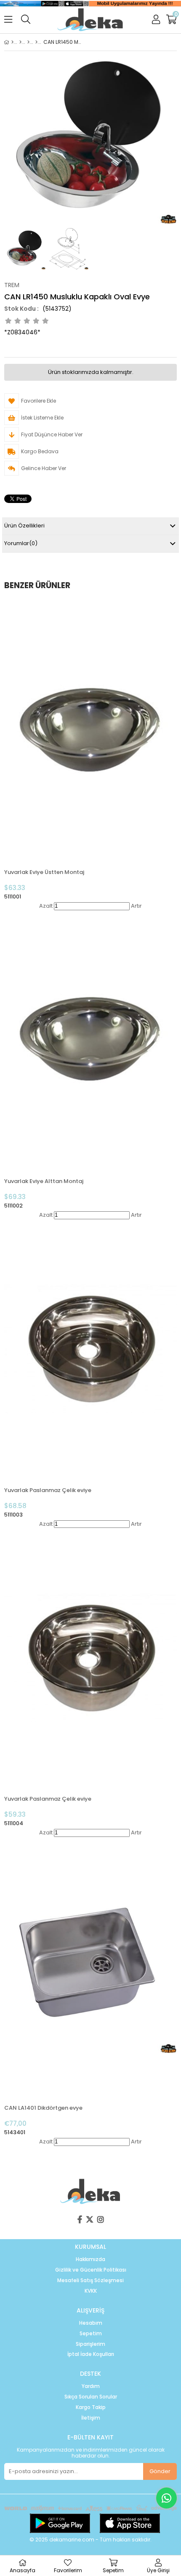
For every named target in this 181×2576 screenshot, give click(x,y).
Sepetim (91, 2334)
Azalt (46, 906)
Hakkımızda (90, 2259)
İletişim (91, 2418)
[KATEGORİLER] (20, 42)
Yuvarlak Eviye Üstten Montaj (44, 872)
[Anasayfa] (12, 42)
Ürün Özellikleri (24, 526)
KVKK (91, 2291)
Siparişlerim (90, 2344)
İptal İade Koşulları (91, 2354)
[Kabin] (28, 42)
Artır (136, 906)
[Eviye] (36, 42)
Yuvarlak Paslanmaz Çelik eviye (48, 1490)
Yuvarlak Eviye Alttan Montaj (44, 1181)
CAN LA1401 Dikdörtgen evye (43, 2108)
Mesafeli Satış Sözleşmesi (90, 2280)
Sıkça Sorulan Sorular (91, 2397)
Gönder (160, 2471)
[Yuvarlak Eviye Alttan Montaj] (90, 1040)
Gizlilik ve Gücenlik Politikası (91, 2270)
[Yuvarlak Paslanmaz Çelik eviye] (90, 1349)
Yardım (91, 2386)
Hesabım (91, 2323)
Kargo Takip (91, 2407)
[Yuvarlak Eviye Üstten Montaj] (90, 731)
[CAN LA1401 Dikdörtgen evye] (90, 1967)
